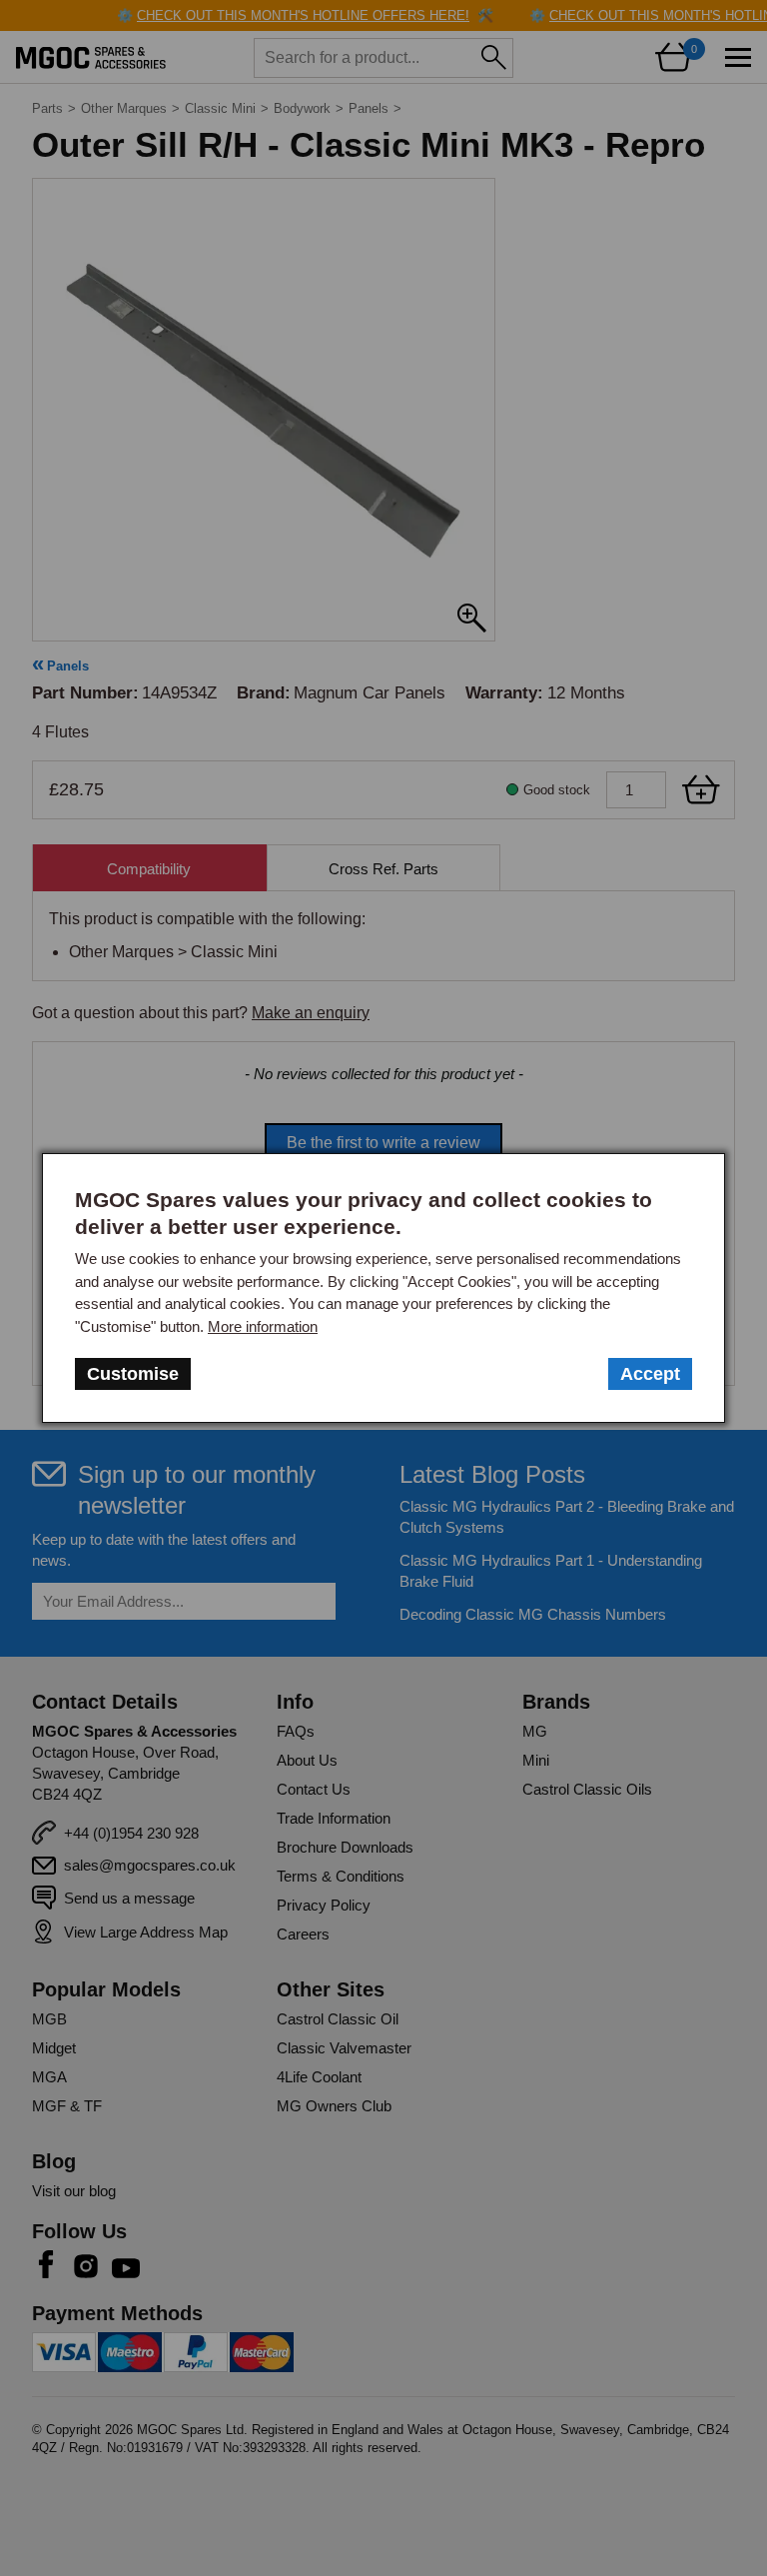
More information (263, 1326)
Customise (133, 1374)
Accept (650, 1374)
